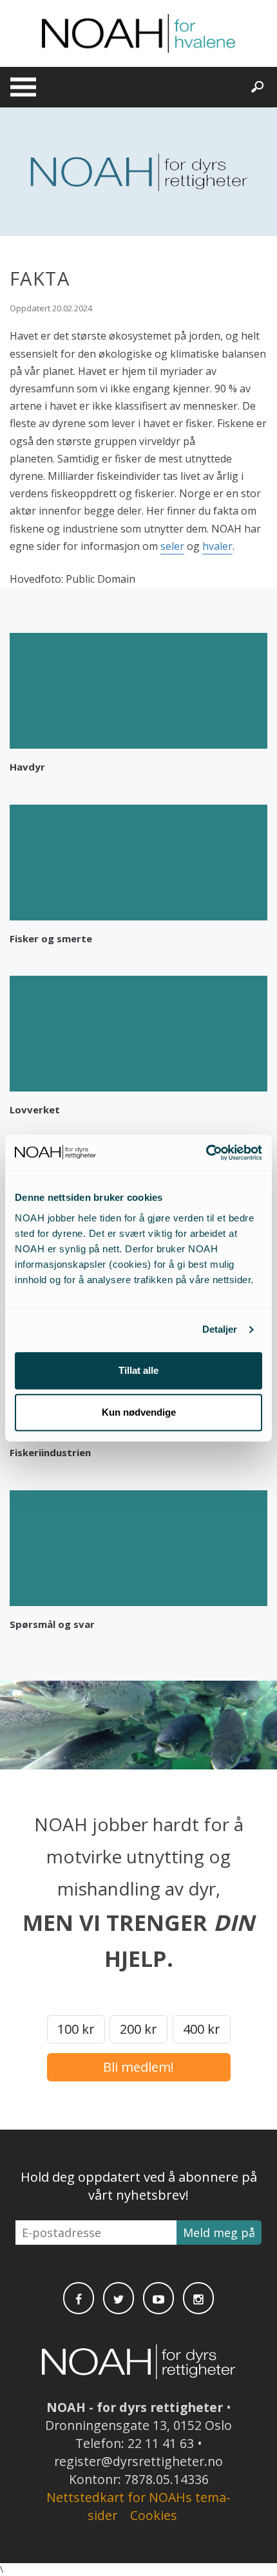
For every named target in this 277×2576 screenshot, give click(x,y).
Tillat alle (138, 1370)
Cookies (154, 2515)
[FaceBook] (79, 2298)
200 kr (138, 2029)
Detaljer (220, 1329)
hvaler (217, 546)
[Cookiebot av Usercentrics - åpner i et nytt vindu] (206, 1153)
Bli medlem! (138, 2067)
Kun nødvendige (139, 1412)
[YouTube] (158, 2298)
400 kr (202, 2029)
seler (172, 546)
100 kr (76, 2029)
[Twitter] (119, 2298)
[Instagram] (198, 2298)
